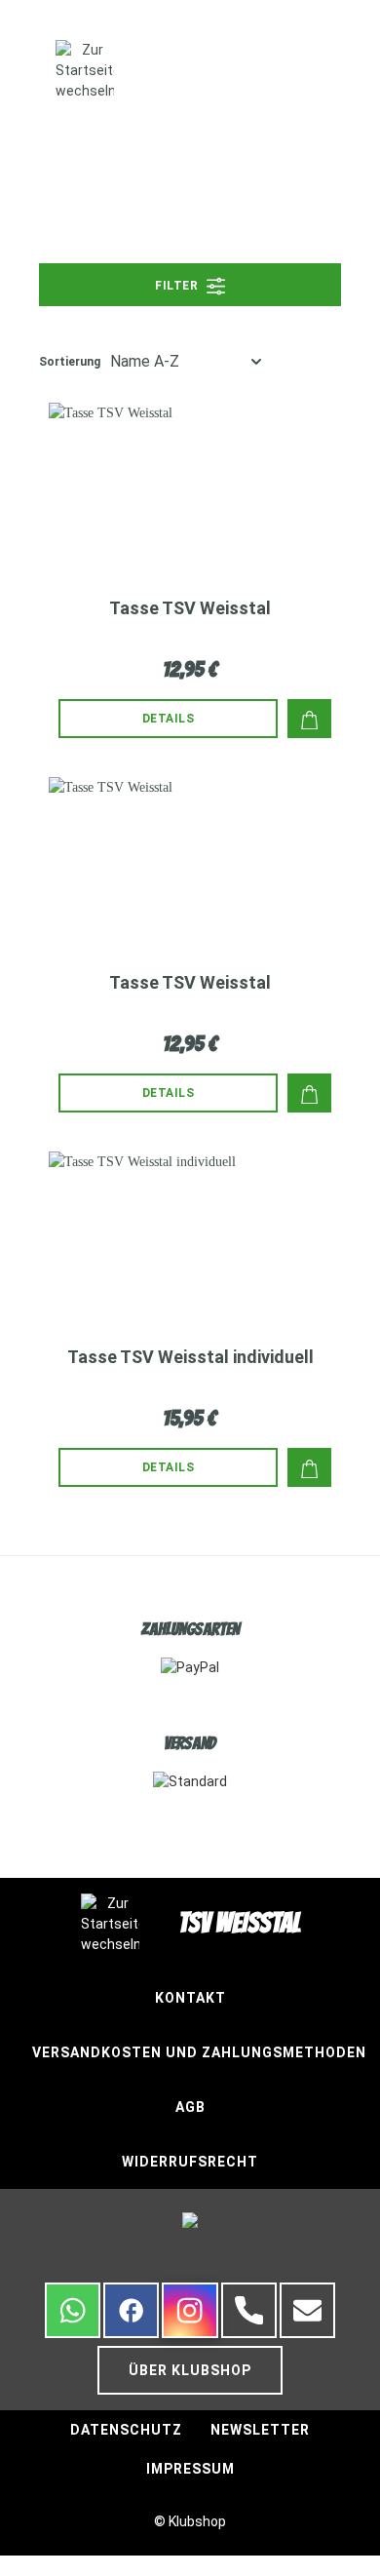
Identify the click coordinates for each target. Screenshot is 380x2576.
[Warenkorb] (341, 71)
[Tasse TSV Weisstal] (190, 481)
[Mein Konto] (304, 69)
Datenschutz (126, 2430)
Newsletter (260, 2430)
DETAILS (169, 719)
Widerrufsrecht (190, 2162)
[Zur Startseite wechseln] (85, 71)
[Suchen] (275, 69)
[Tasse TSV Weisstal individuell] (190, 1229)
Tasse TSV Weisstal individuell (190, 1357)
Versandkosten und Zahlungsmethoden (199, 2052)
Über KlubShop (190, 2370)
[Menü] (28, 71)
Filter (178, 286)
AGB (190, 2107)
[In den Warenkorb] (309, 719)
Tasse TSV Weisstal (190, 608)
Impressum (190, 2469)
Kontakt (190, 1998)
